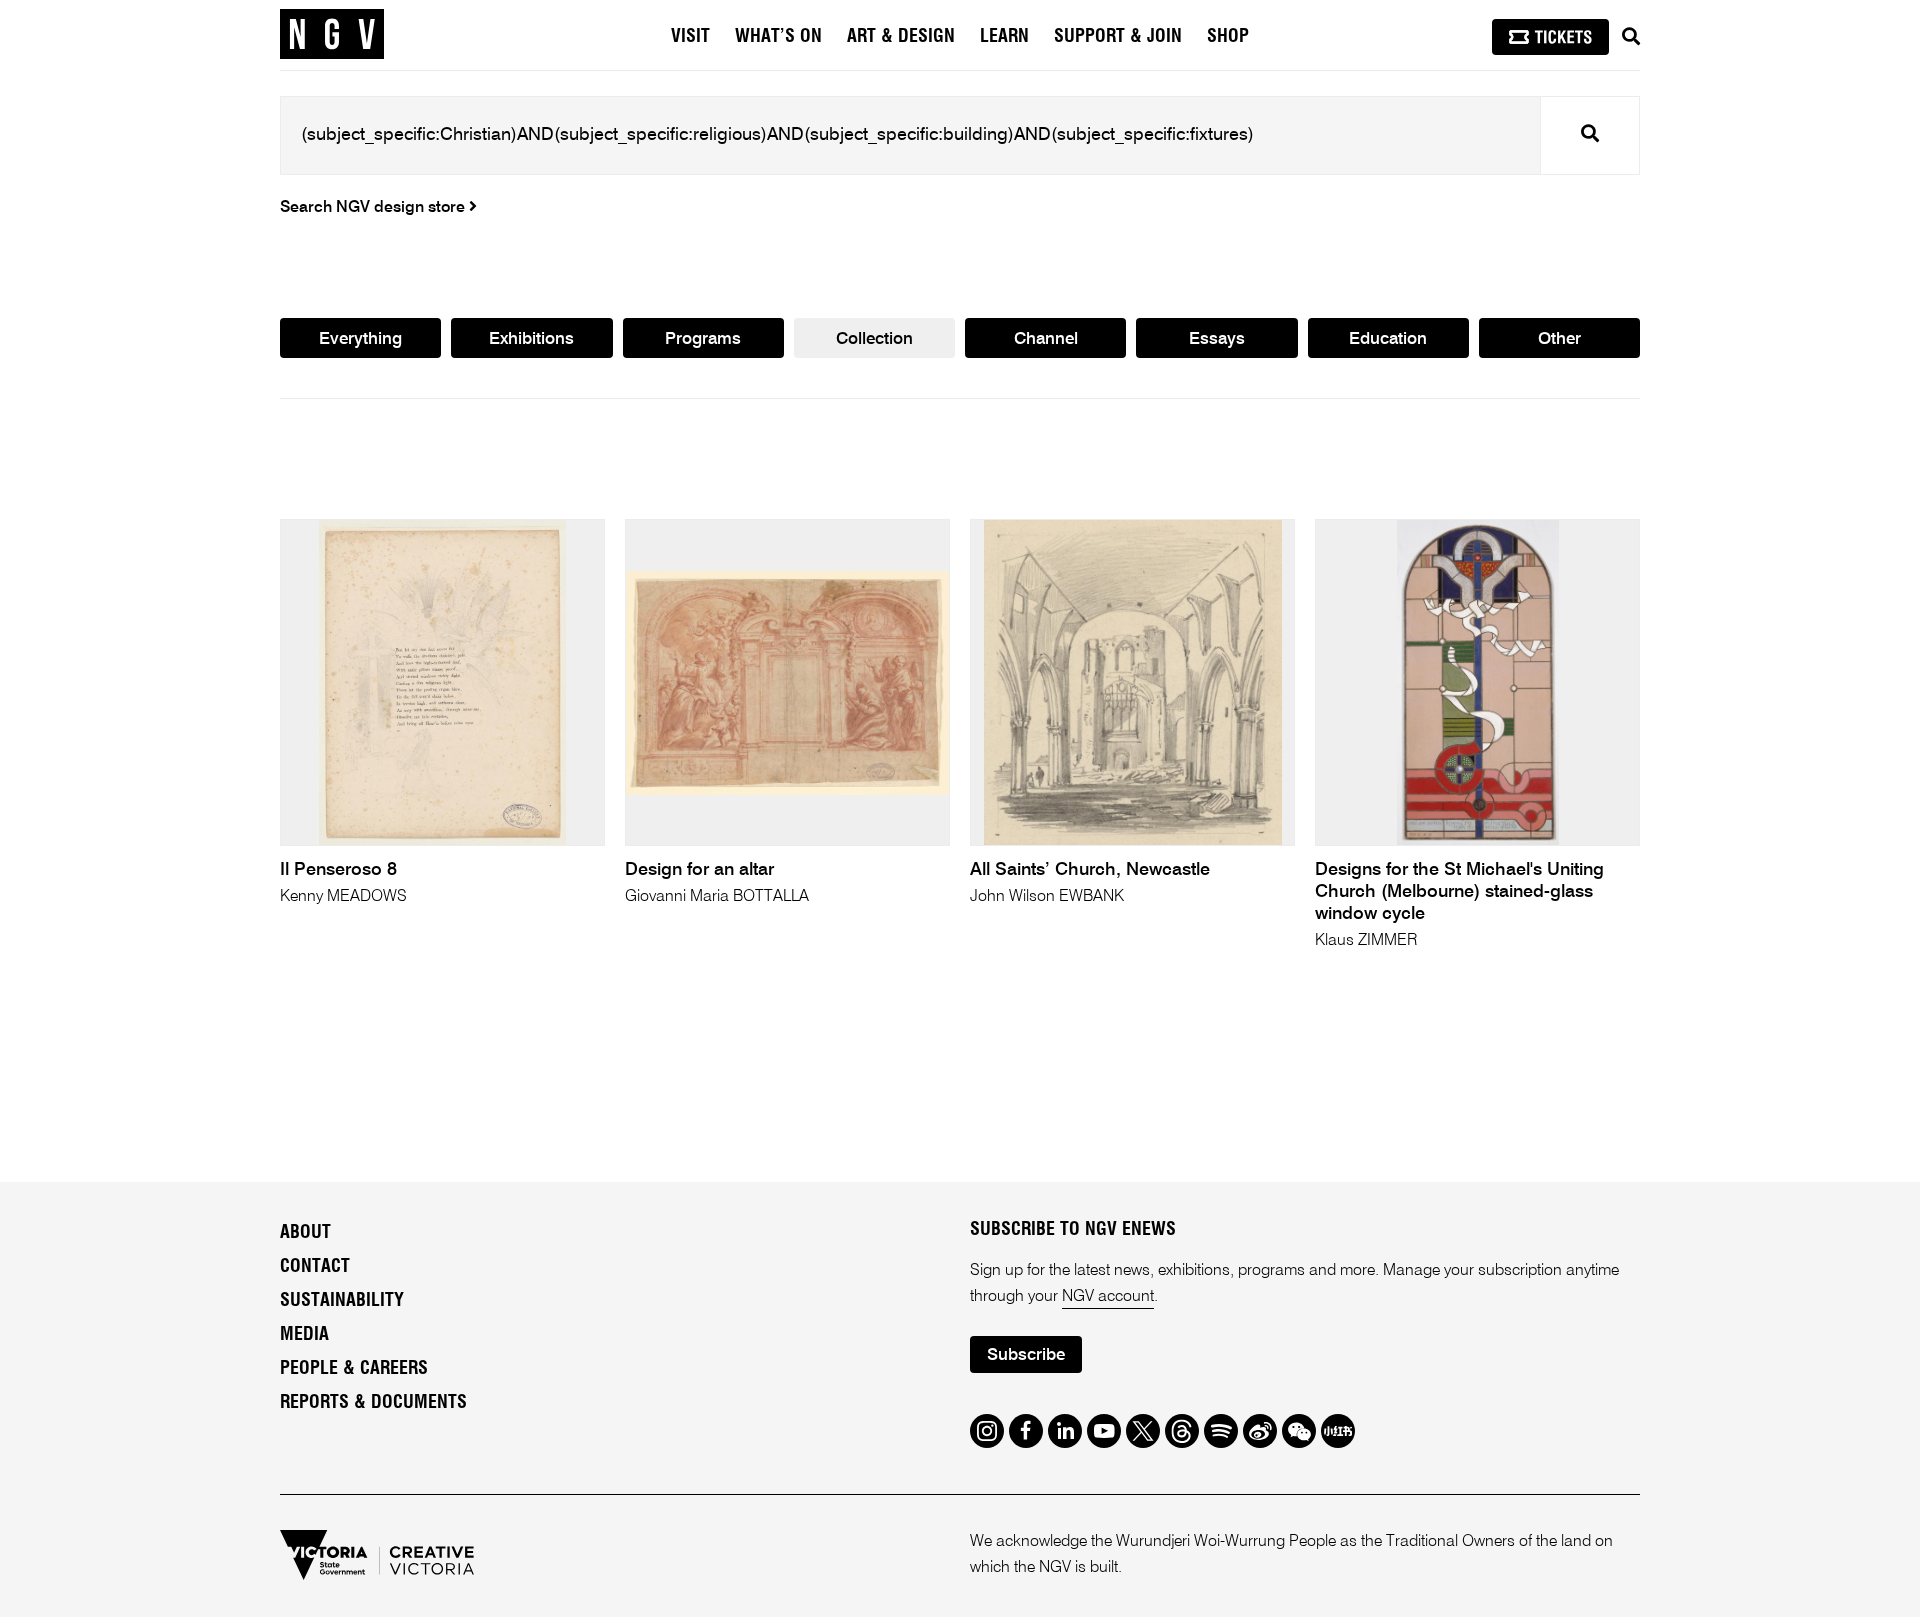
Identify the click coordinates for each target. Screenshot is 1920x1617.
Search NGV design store (374, 208)
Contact (315, 1267)
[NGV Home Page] (332, 35)
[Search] (1631, 37)
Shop (1228, 37)
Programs (703, 339)
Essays (1217, 339)
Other (1559, 339)
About (305, 1233)
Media (304, 1335)
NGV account (1108, 1297)
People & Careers (354, 1369)
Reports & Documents (373, 1403)
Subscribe (1026, 1355)
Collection (874, 339)
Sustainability (342, 1301)
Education (1388, 339)
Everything (360, 339)
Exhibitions (531, 339)
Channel (1046, 339)
